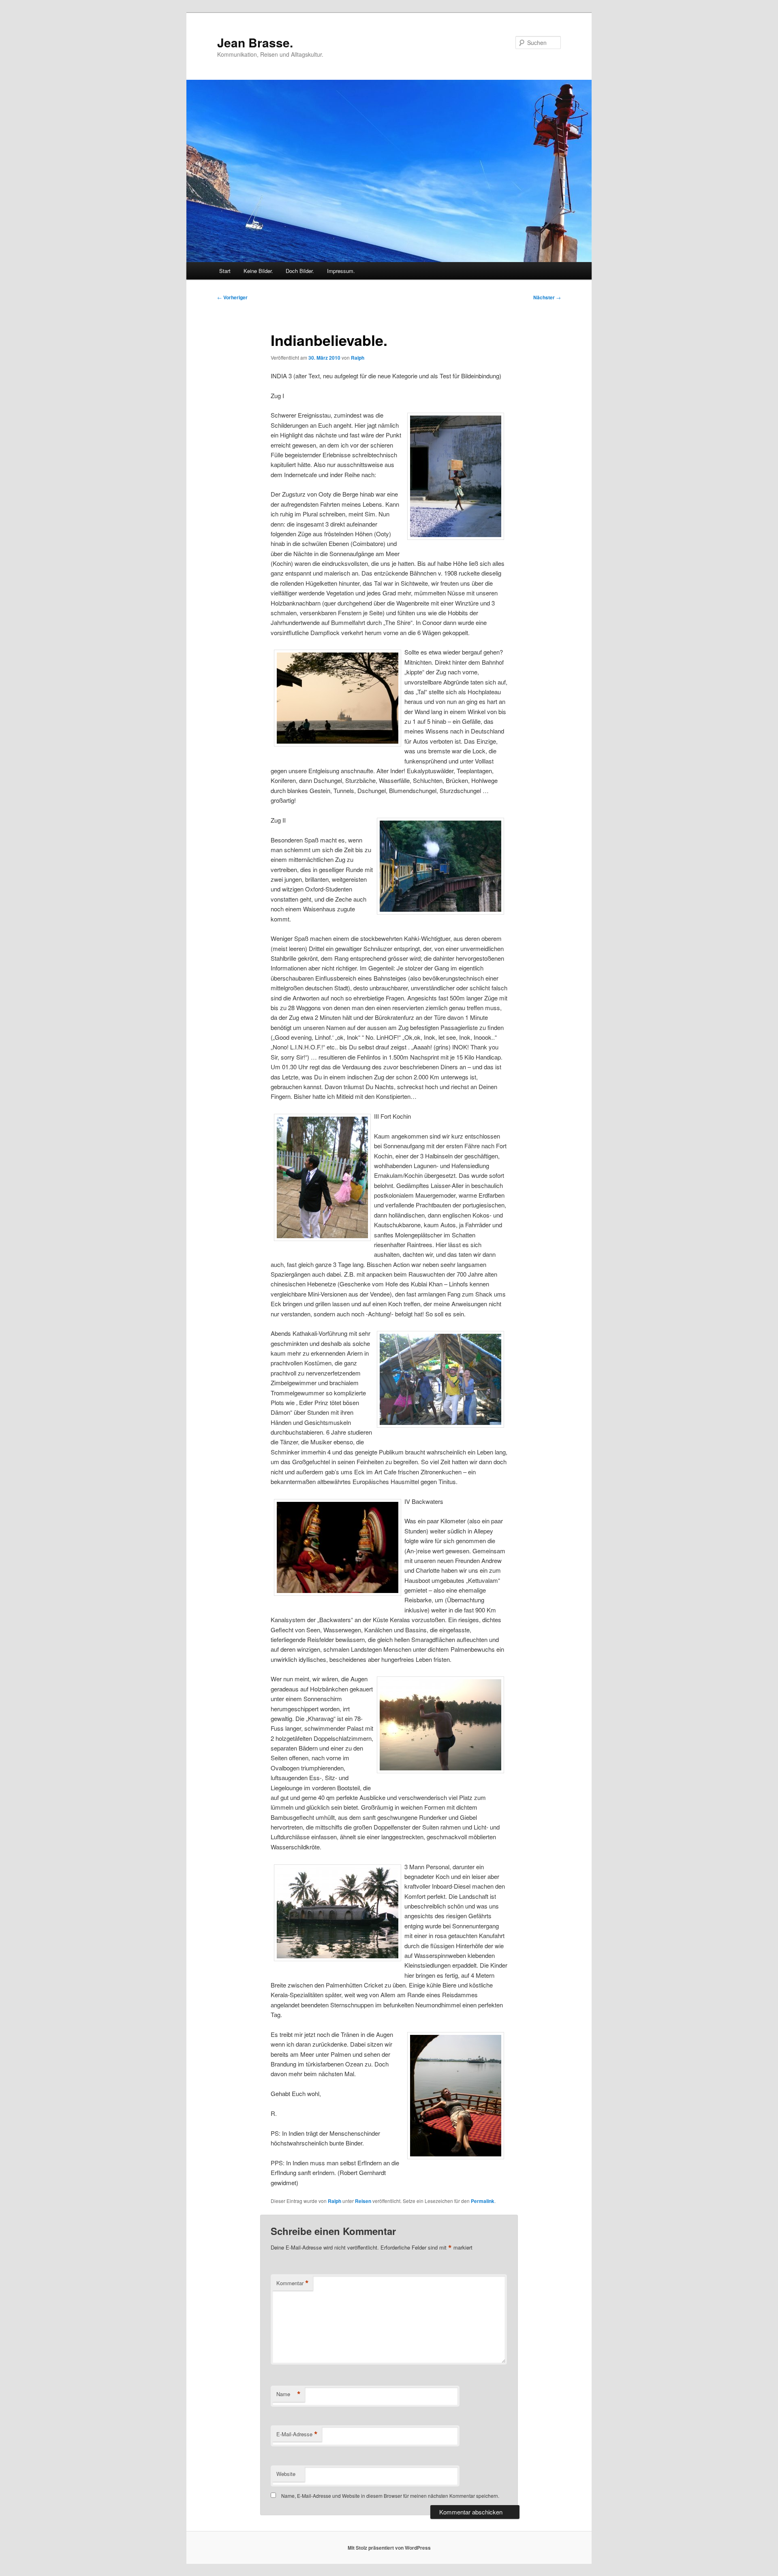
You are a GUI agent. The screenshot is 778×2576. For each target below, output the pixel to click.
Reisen (363, 2201)
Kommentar (293, 2283)
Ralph (358, 358)
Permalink (483, 2201)
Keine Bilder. (258, 271)
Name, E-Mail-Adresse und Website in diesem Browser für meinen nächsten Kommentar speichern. (390, 2496)
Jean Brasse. (255, 42)
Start (225, 271)
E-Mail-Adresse (297, 2434)
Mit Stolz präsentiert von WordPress (389, 2548)
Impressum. (341, 271)
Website (286, 2474)
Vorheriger (232, 297)
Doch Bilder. (300, 271)
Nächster (547, 297)
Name (289, 2394)
